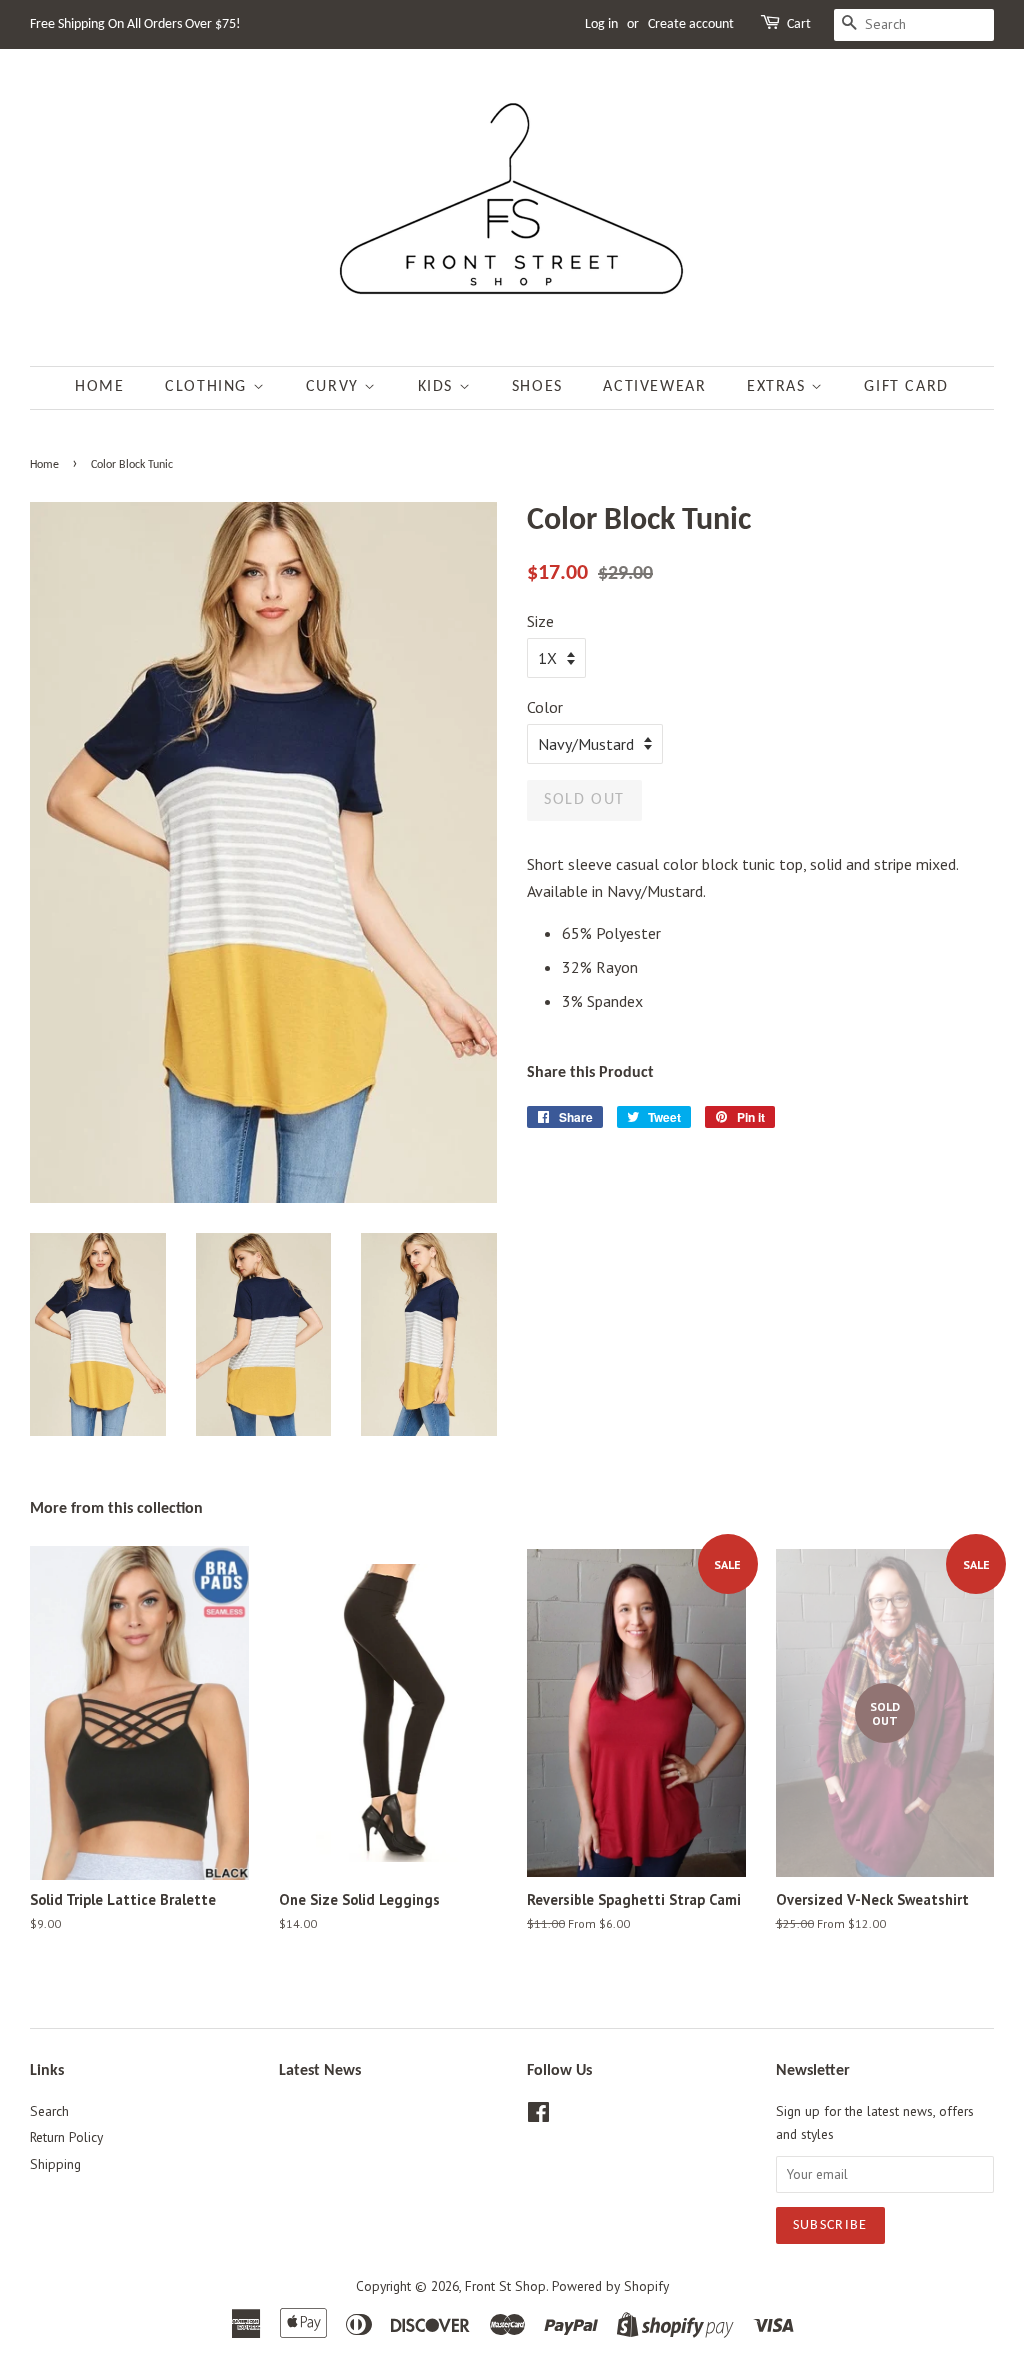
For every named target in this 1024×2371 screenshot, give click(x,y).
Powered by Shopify (610, 2286)
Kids (438, 387)
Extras (779, 387)
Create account (691, 24)
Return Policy (66, 2137)
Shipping (55, 2164)
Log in (601, 24)
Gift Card (906, 387)
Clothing (208, 387)
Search (49, 2111)
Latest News (320, 2071)
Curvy (335, 387)
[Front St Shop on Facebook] (538, 2116)
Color (545, 707)
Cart (799, 24)
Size (540, 621)
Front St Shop (505, 2286)
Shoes (537, 387)
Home (99, 387)
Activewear (654, 387)
